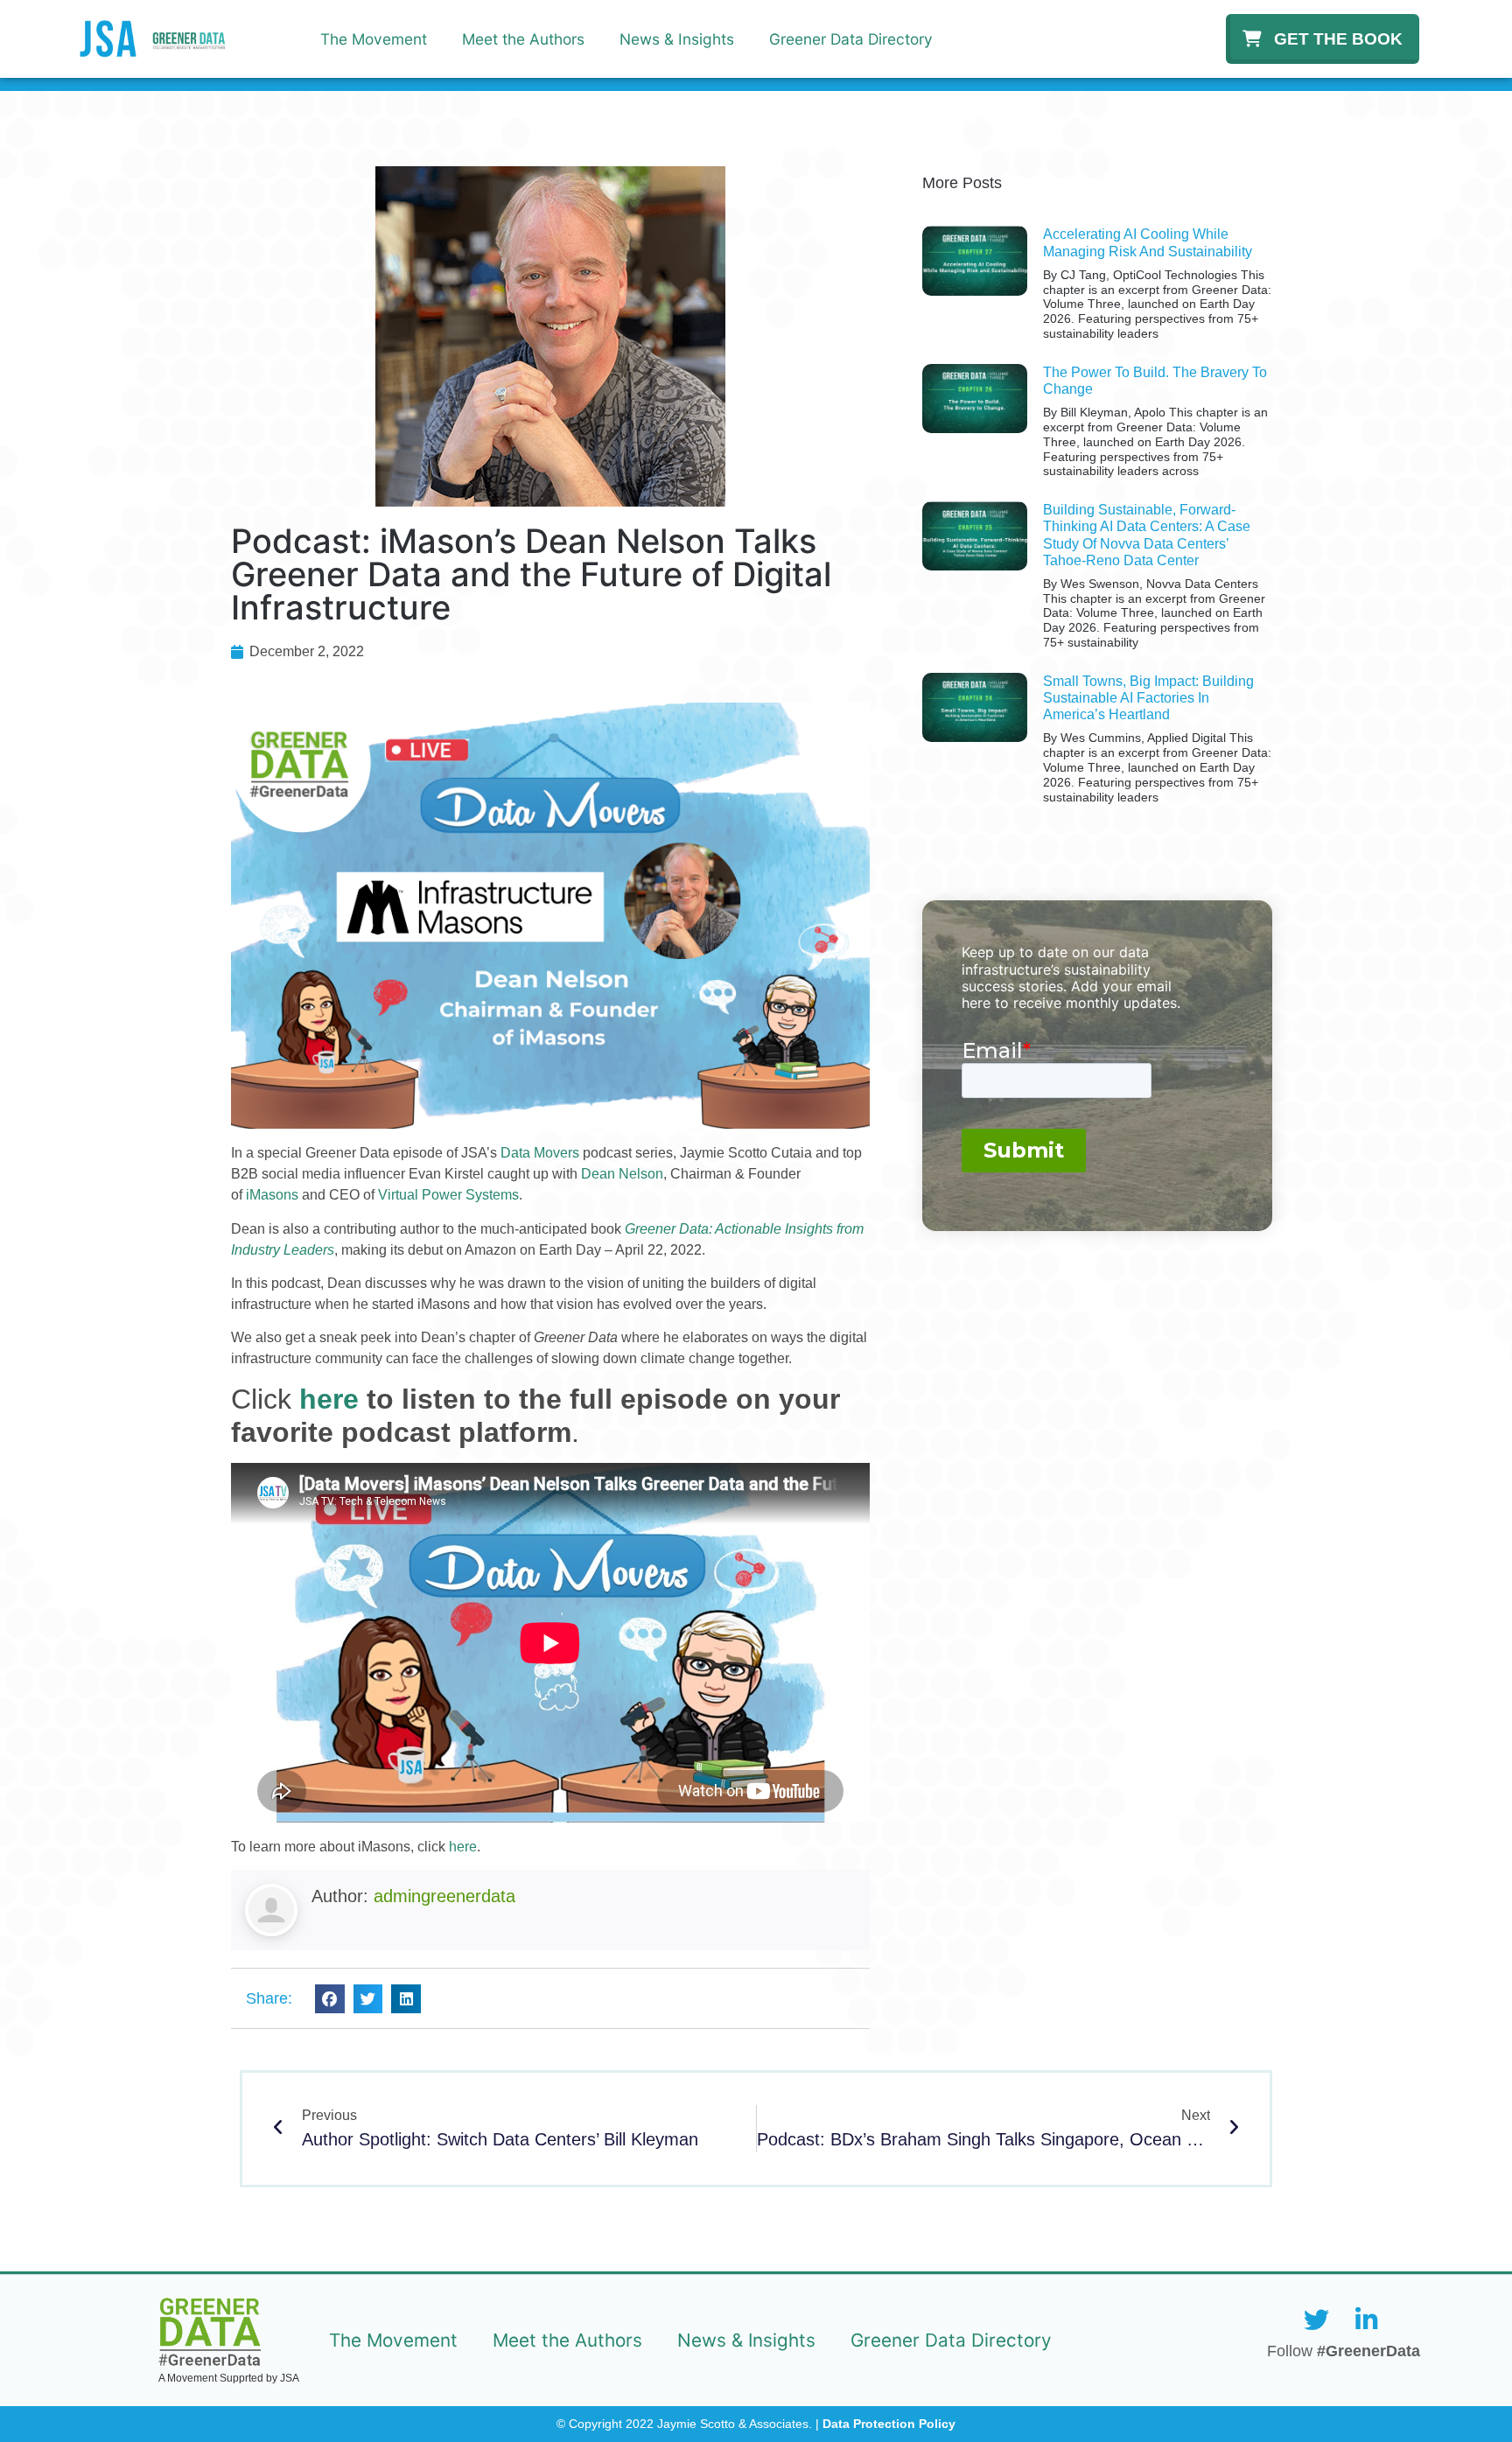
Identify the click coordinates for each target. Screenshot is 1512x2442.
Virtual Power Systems (448, 1195)
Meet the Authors (523, 39)
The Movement (374, 39)
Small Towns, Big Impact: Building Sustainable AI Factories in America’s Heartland (1148, 698)
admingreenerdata (444, 1896)
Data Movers (540, 1153)
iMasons (272, 1195)
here (463, 1847)
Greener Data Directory (851, 39)
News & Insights (677, 39)
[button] (330, 1999)
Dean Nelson (622, 1174)
